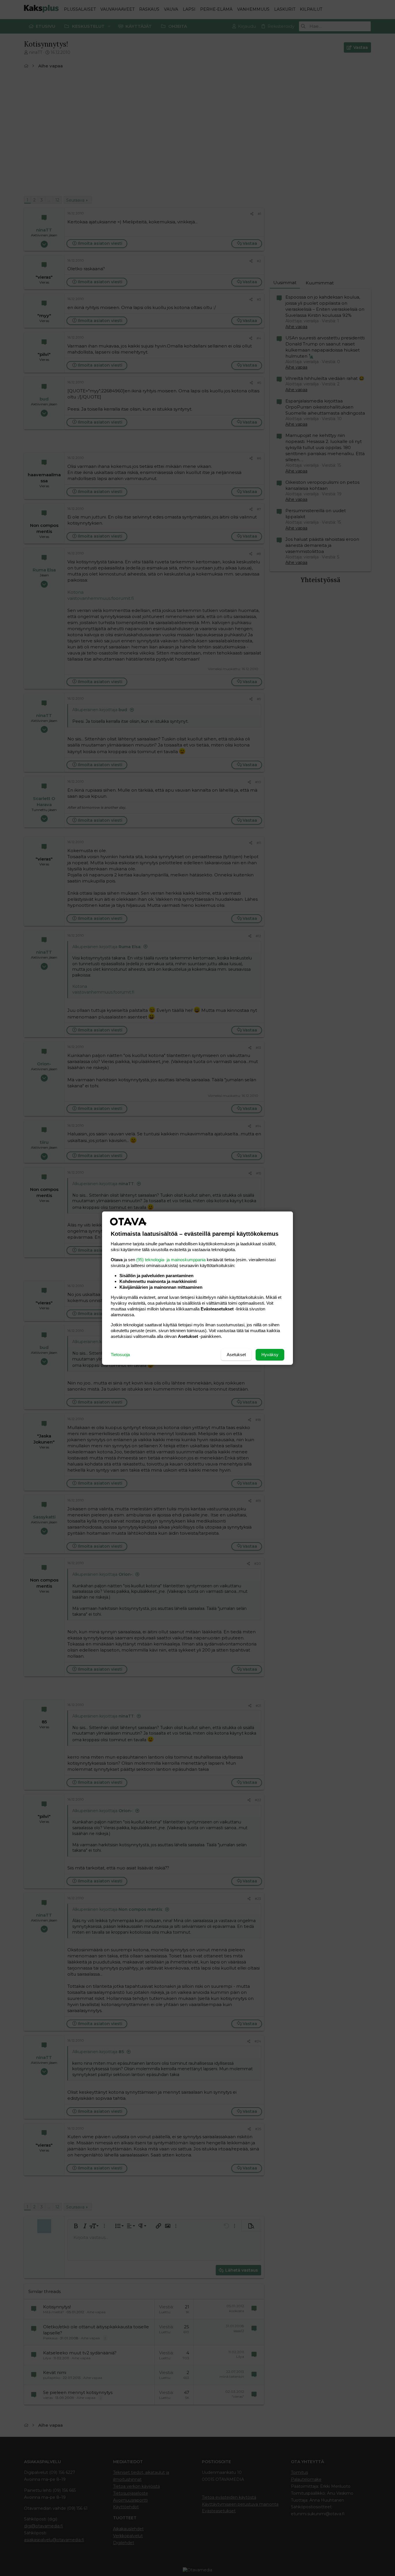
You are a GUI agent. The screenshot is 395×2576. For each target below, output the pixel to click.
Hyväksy (270, 1355)
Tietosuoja (120, 1355)
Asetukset (236, 1355)
